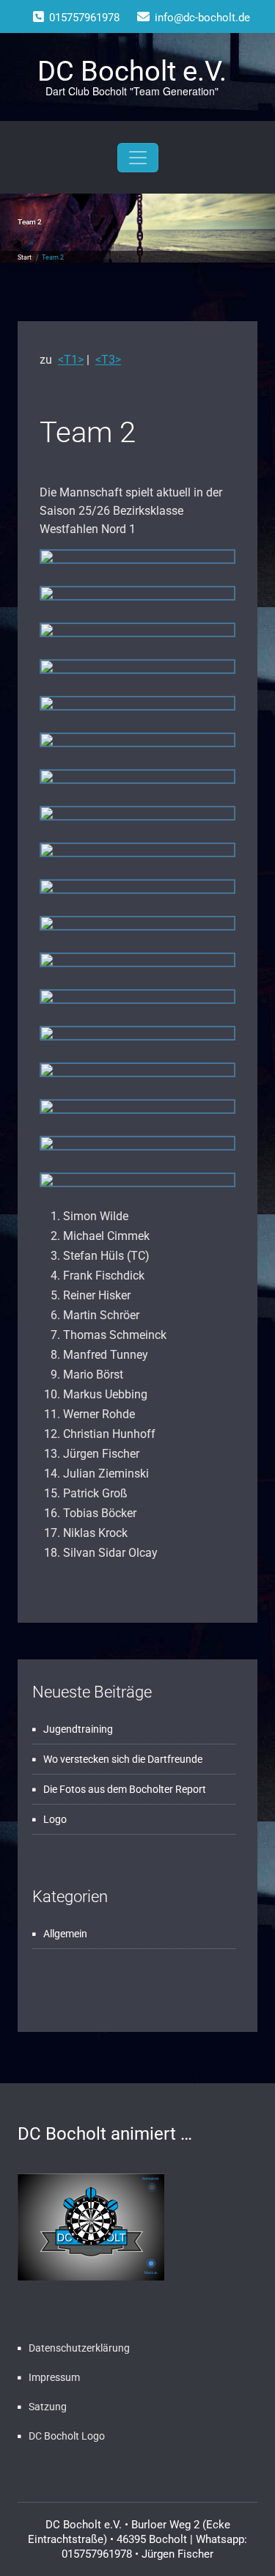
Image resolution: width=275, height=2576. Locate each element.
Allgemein (65, 1934)
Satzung (48, 2407)
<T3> (108, 360)
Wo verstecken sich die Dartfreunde (123, 1759)
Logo (55, 1819)
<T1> (71, 360)
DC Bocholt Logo (67, 2436)
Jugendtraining (78, 1729)
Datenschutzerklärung (79, 2348)
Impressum (54, 2377)
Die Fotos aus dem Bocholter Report (125, 1789)
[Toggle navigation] (138, 158)
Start (25, 257)
